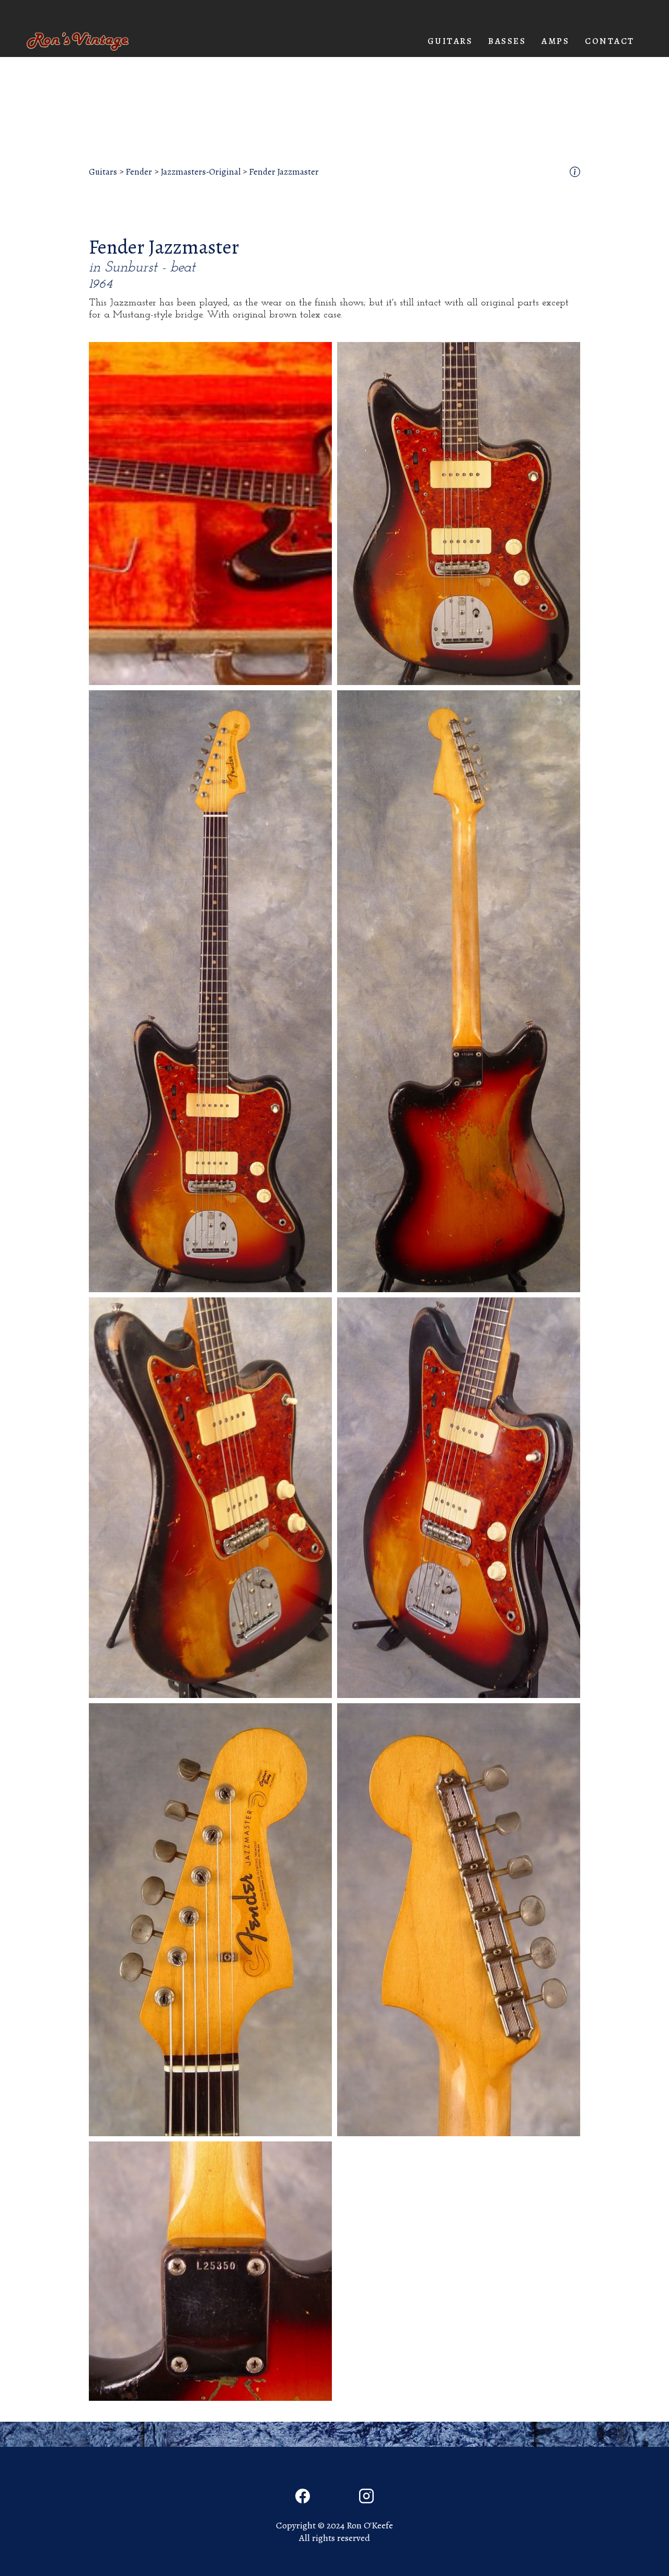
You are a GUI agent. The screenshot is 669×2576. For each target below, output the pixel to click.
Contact (610, 41)
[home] (78, 42)
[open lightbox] (210, 514)
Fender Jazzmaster (284, 172)
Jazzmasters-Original (200, 172)
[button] (450, 41)
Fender (139, 172)
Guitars (103, 172)
